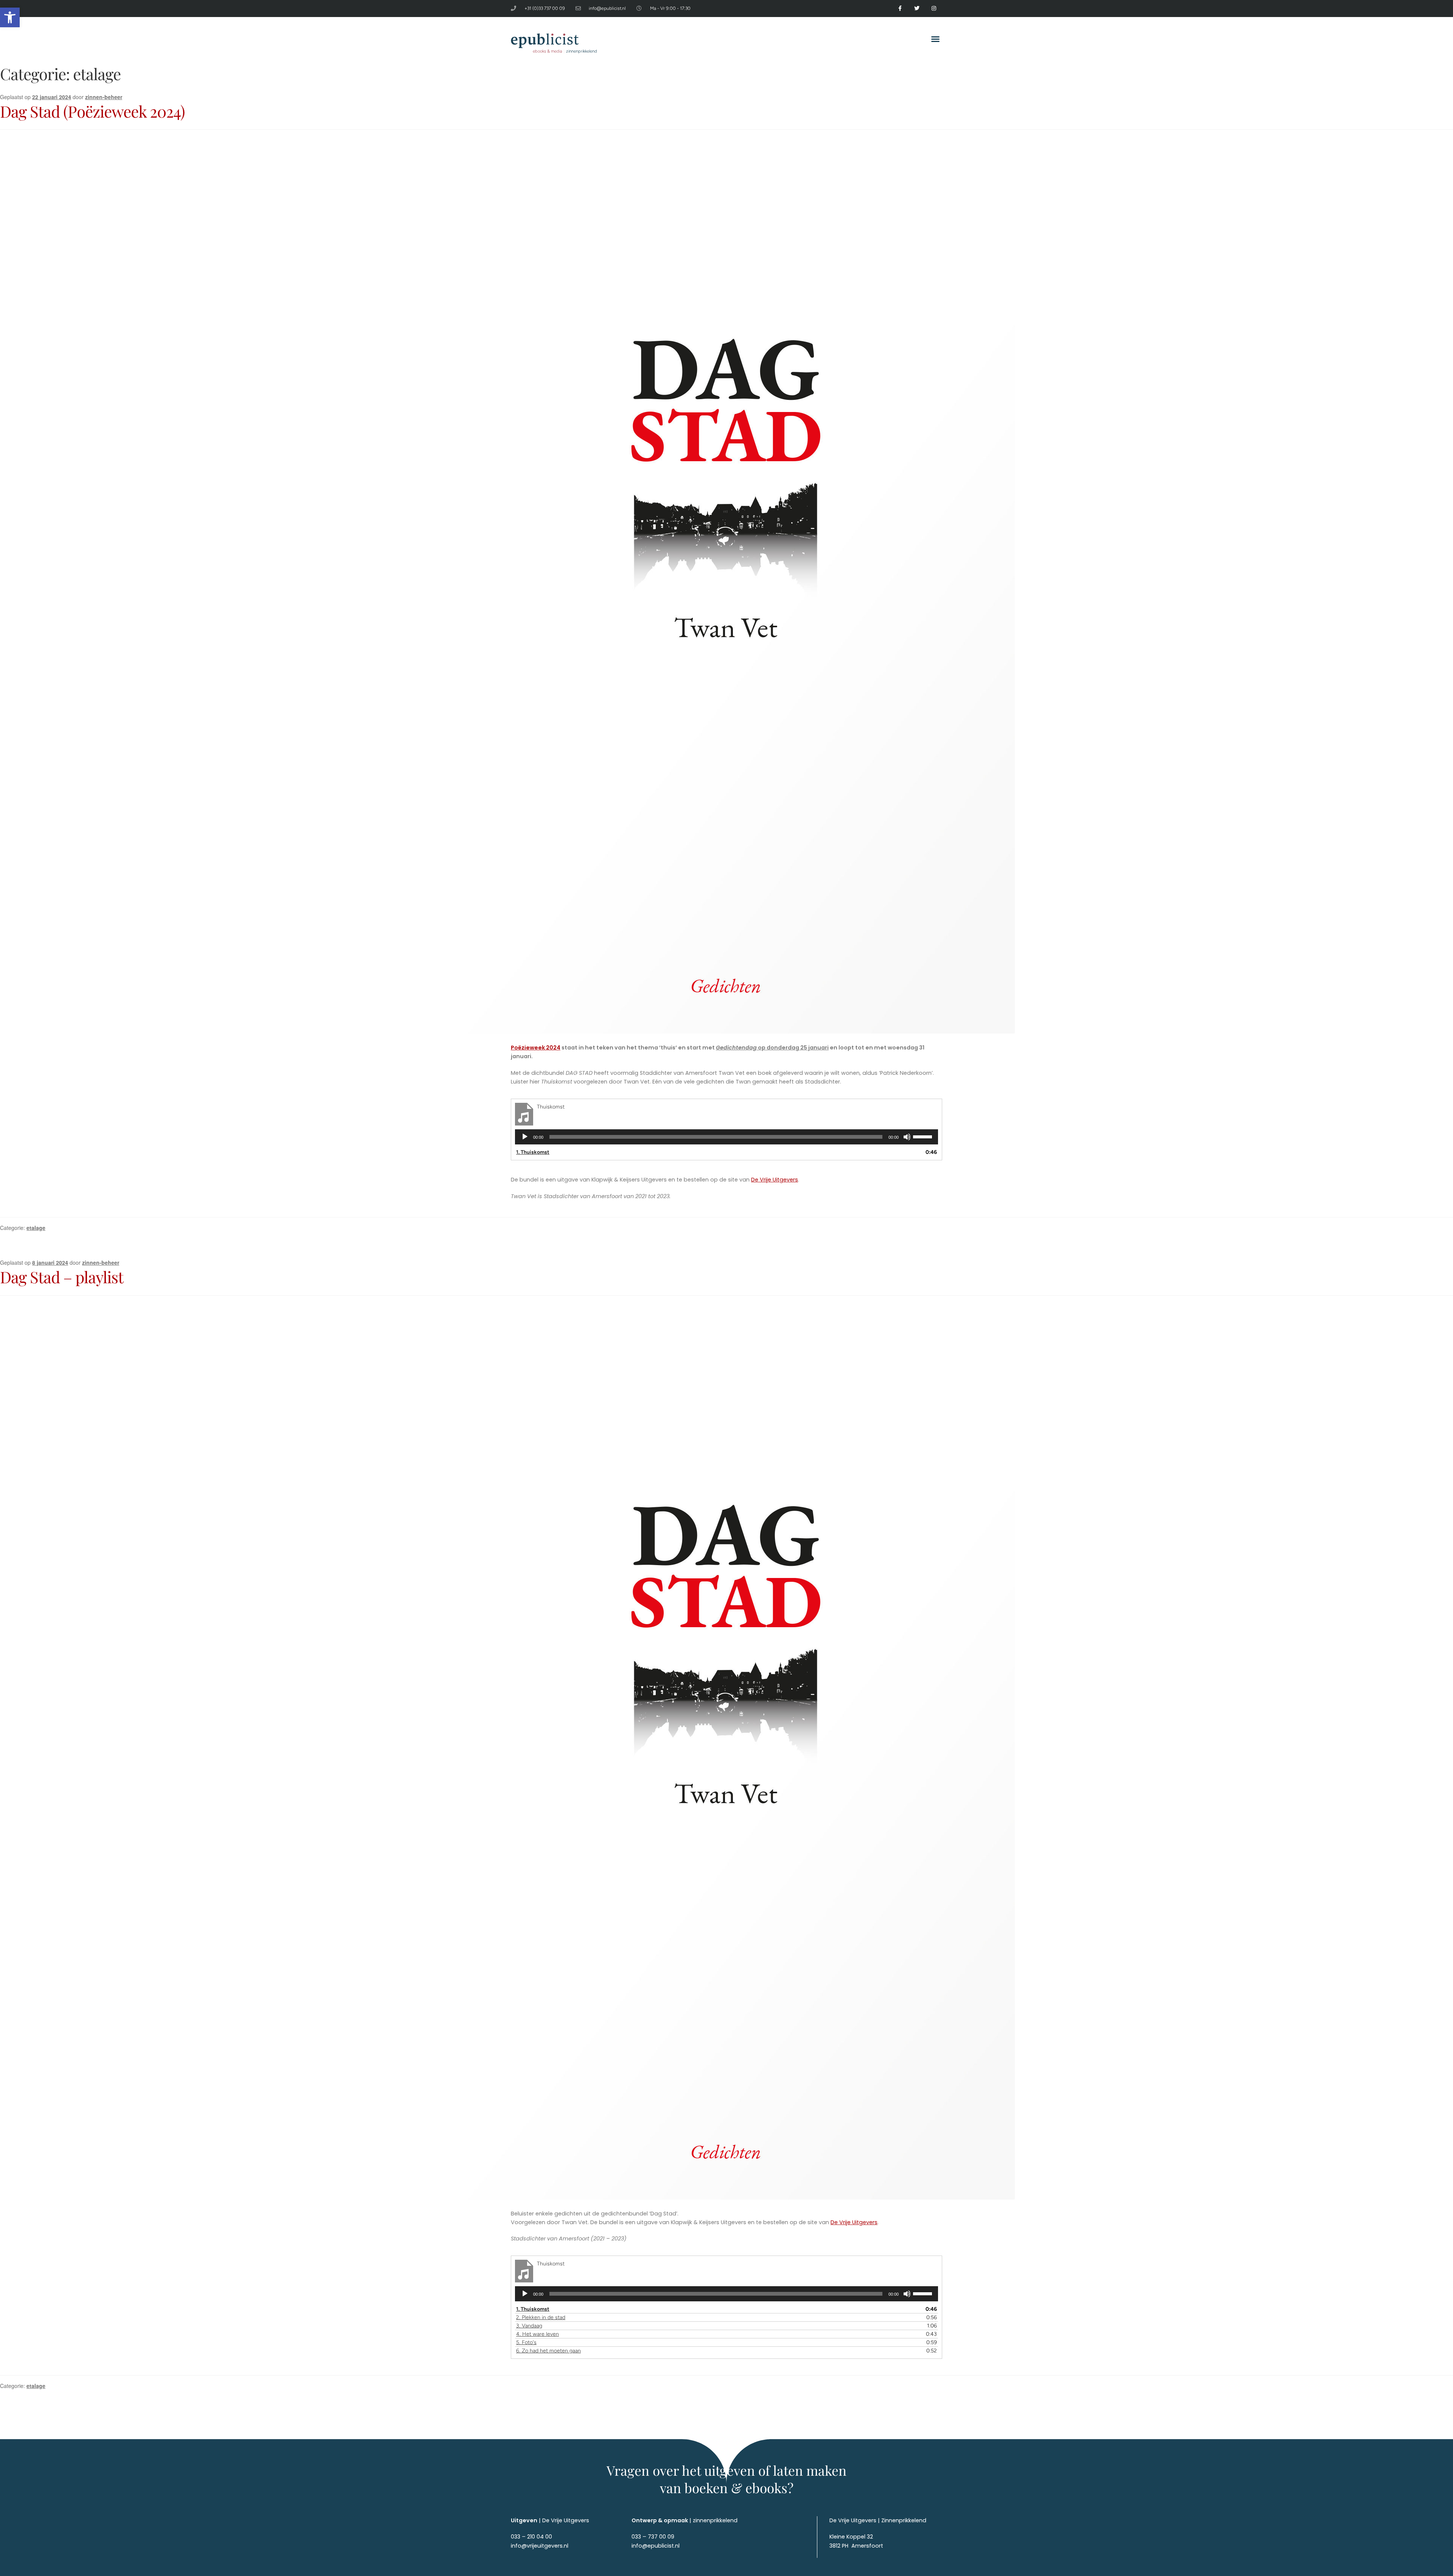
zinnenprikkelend (715, 2520)
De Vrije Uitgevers (775, 1180)
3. (529, 2326)
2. (541, 2317)
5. (526, 2342)
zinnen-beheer (104, 97)
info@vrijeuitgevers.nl (540, 2546)
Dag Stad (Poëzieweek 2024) (92, 111)
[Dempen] (907, 1137)
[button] (10, 17)
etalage (36, 1228)
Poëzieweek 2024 (536, 1048)
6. (548, 2351)
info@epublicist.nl (656, 2546)
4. (537, 2334)
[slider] (924, 1136)
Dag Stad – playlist (62, 1277)
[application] (726, 1137)
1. (533, 1152)
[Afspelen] (525, 1137)
